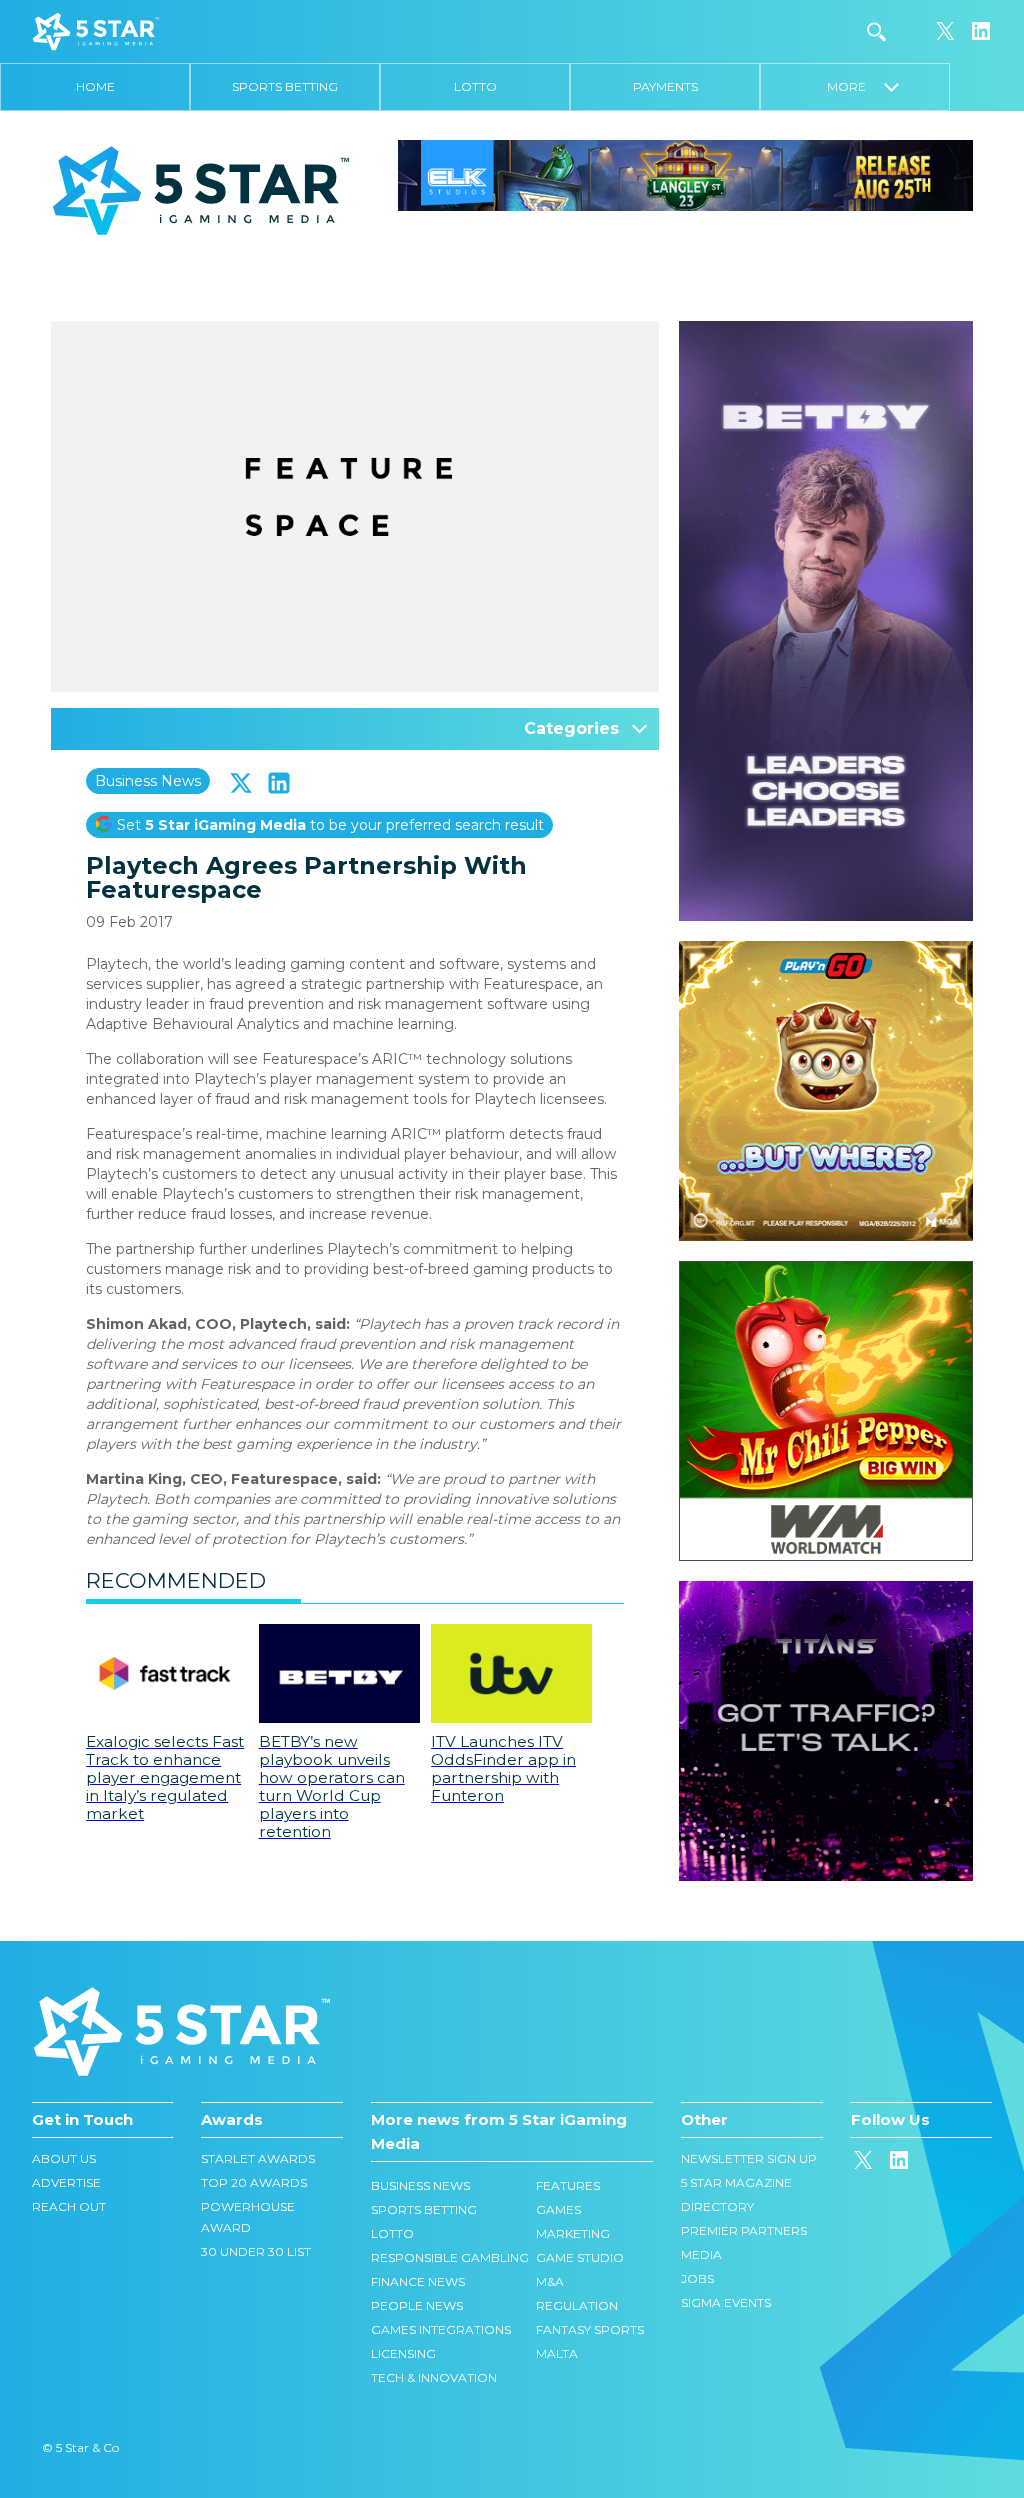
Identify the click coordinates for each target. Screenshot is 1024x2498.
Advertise (66, 2182)
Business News (148, 781)
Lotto (475, 86)
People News (417, 2305)
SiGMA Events (726, 2302)
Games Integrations (441, 2329)
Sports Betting (285, 86)
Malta (557, 2353)
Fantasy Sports (590, 2329)
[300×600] (826, 331)
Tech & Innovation (434, 2377)
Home (95, 86)
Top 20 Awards (254, 2182)
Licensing (403, 2353)
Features (568, 2185)
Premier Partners (744, 2230)
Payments (665, 86)
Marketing (573, 2233)
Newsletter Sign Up (749, 2158)
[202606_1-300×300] (826, 1271)
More (855, 86)
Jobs (697, 2278)
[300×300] (826, 951)
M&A (550, 2281)
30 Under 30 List (256, 2251)
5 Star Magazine (736, 2182)
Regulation (577, 2305)
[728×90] (685, 174)
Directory (717, 2206)
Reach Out (69, 2206)
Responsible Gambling (450, 2257)
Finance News (418, 2281)
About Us (64, 2158)
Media (701, 2254)
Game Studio (580, 2257)
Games (558, 2209)
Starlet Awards (258, 2158)
